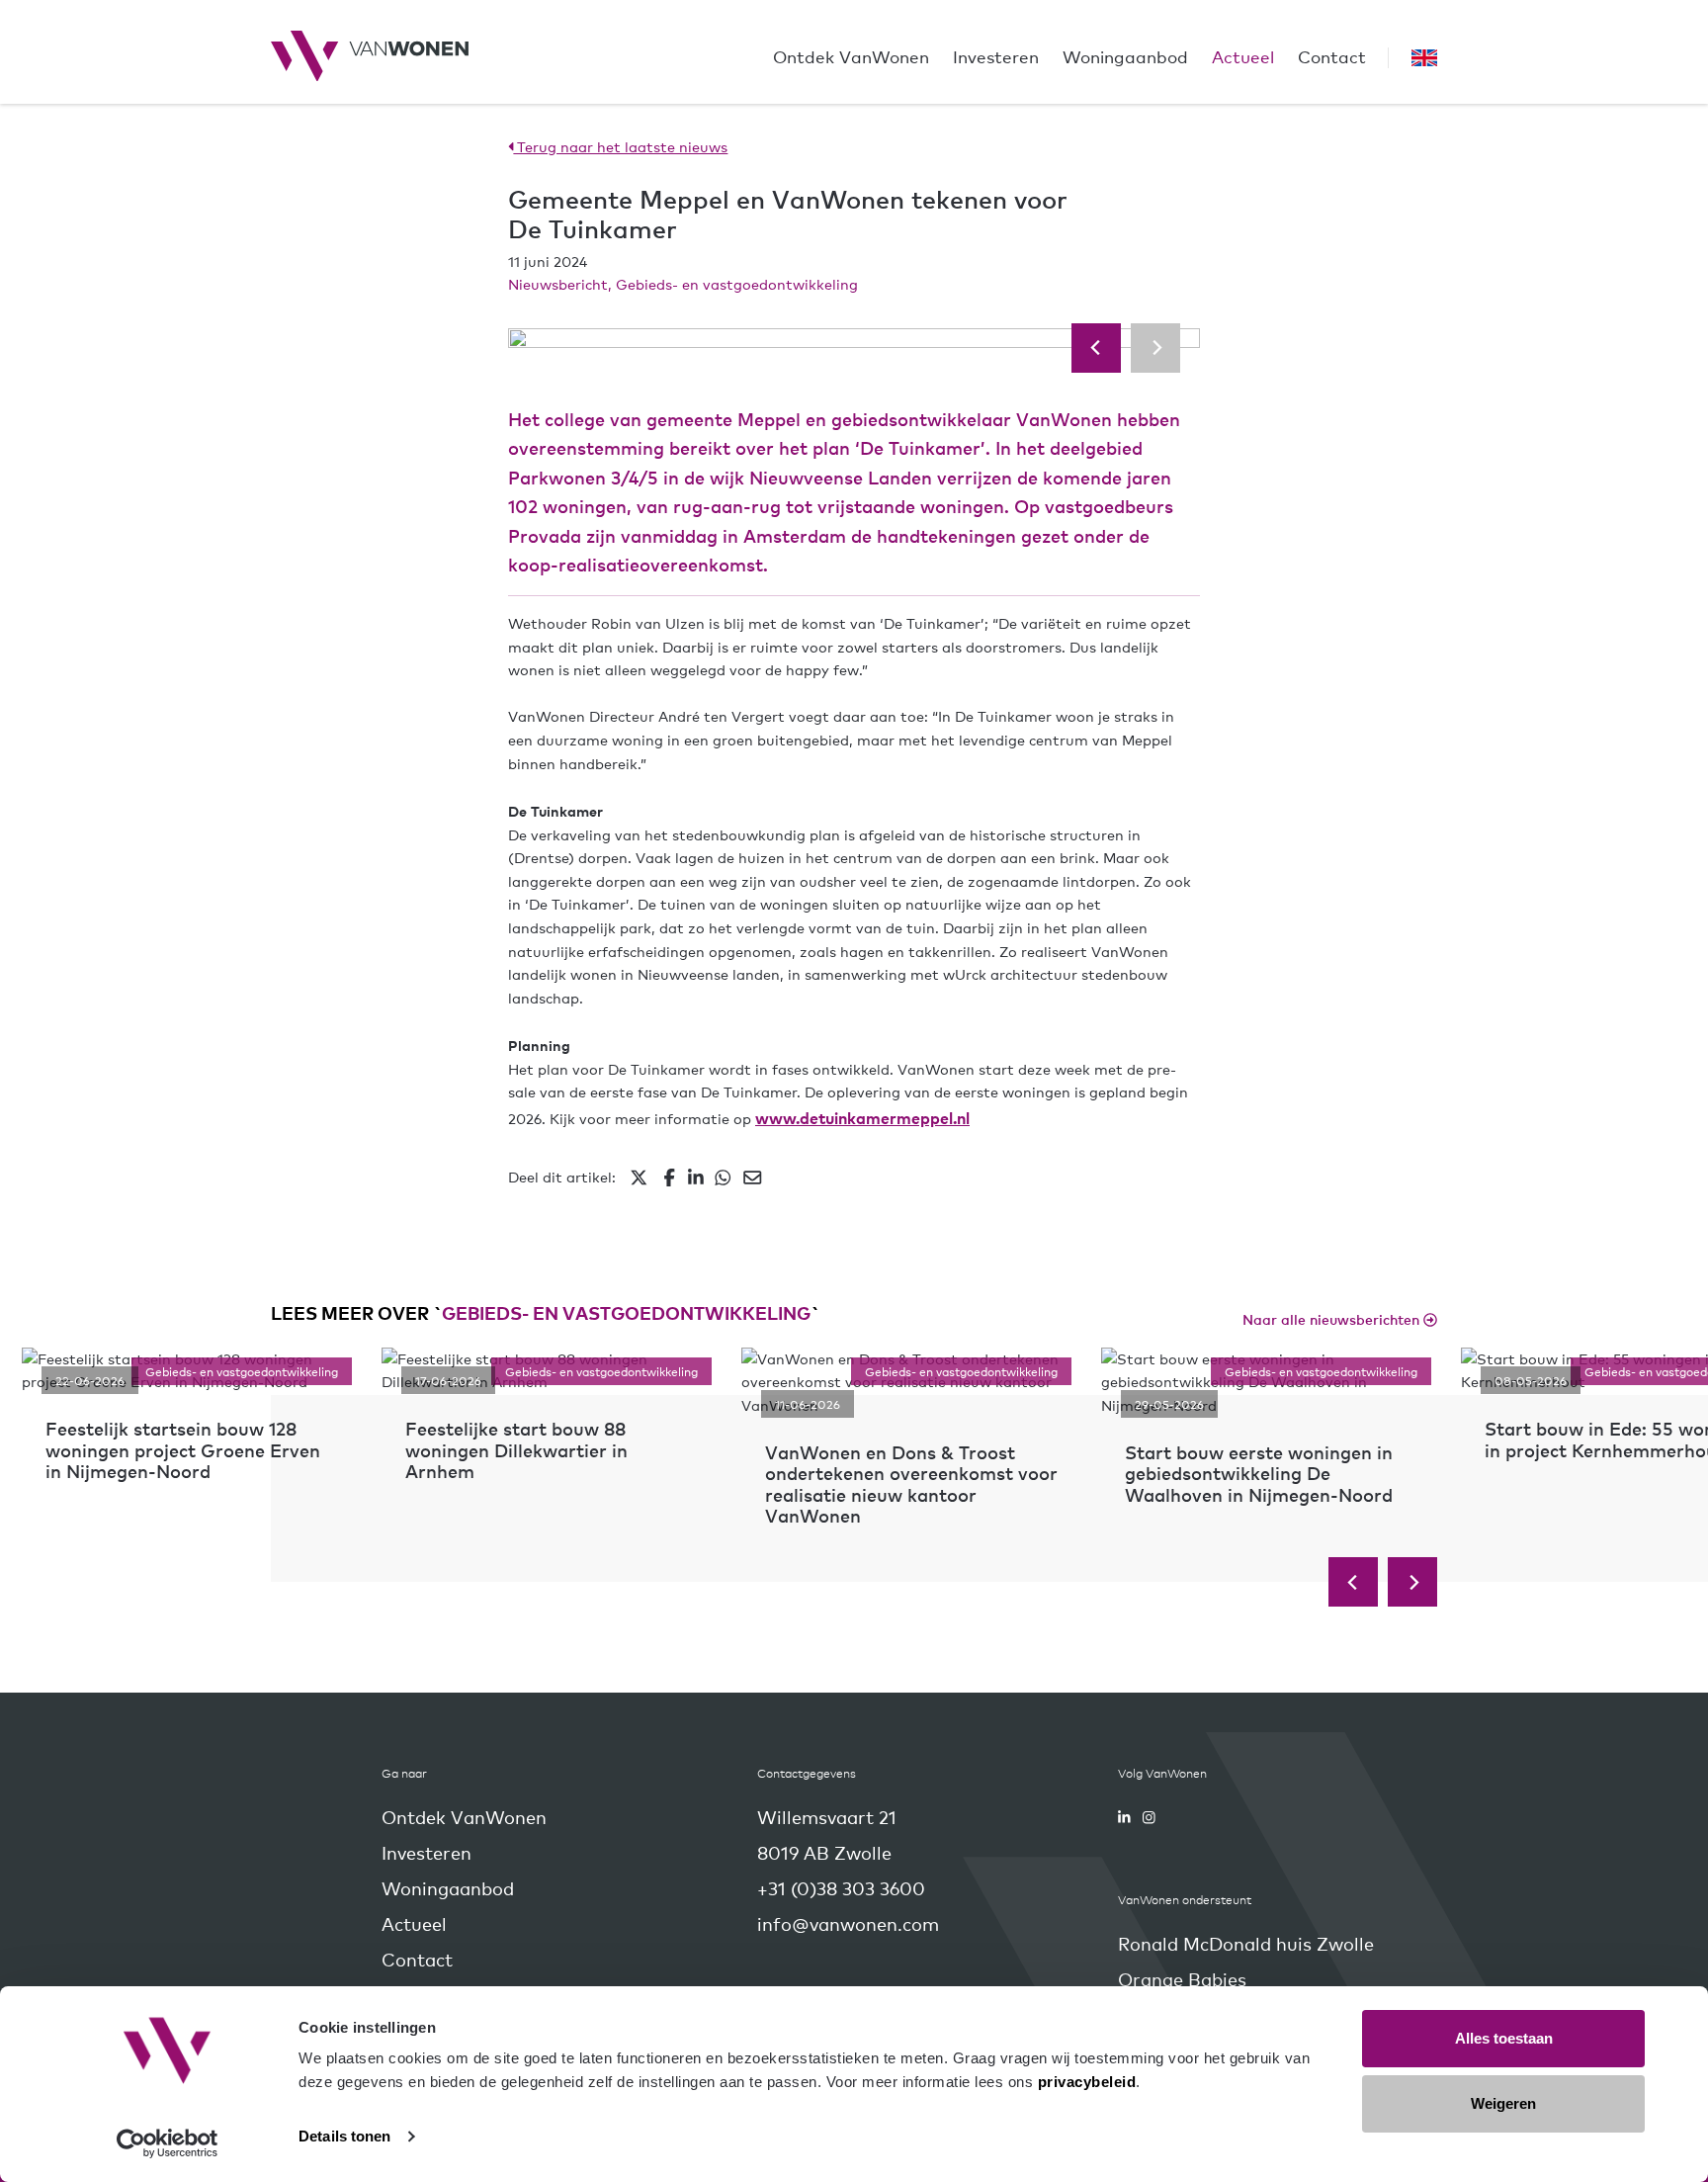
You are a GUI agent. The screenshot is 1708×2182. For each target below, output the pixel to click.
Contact (1332, 56)
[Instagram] (1149, 1817)
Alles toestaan (1504, 2038)
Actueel (1243, 56)
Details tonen (344, 2136)
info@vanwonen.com (848, 1923)
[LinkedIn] (1124, 1817)
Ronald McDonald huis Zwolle (1246, 1943)
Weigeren (1503, 2103)
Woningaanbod (1125, 56)
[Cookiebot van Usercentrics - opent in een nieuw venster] (168, 2143)
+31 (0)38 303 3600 (841, 1888)
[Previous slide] (1096, 348)
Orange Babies (1182, 1979)
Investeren (996, 56)
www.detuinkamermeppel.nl (862, 1117)
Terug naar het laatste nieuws (620, 146)
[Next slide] (1155, 348)
